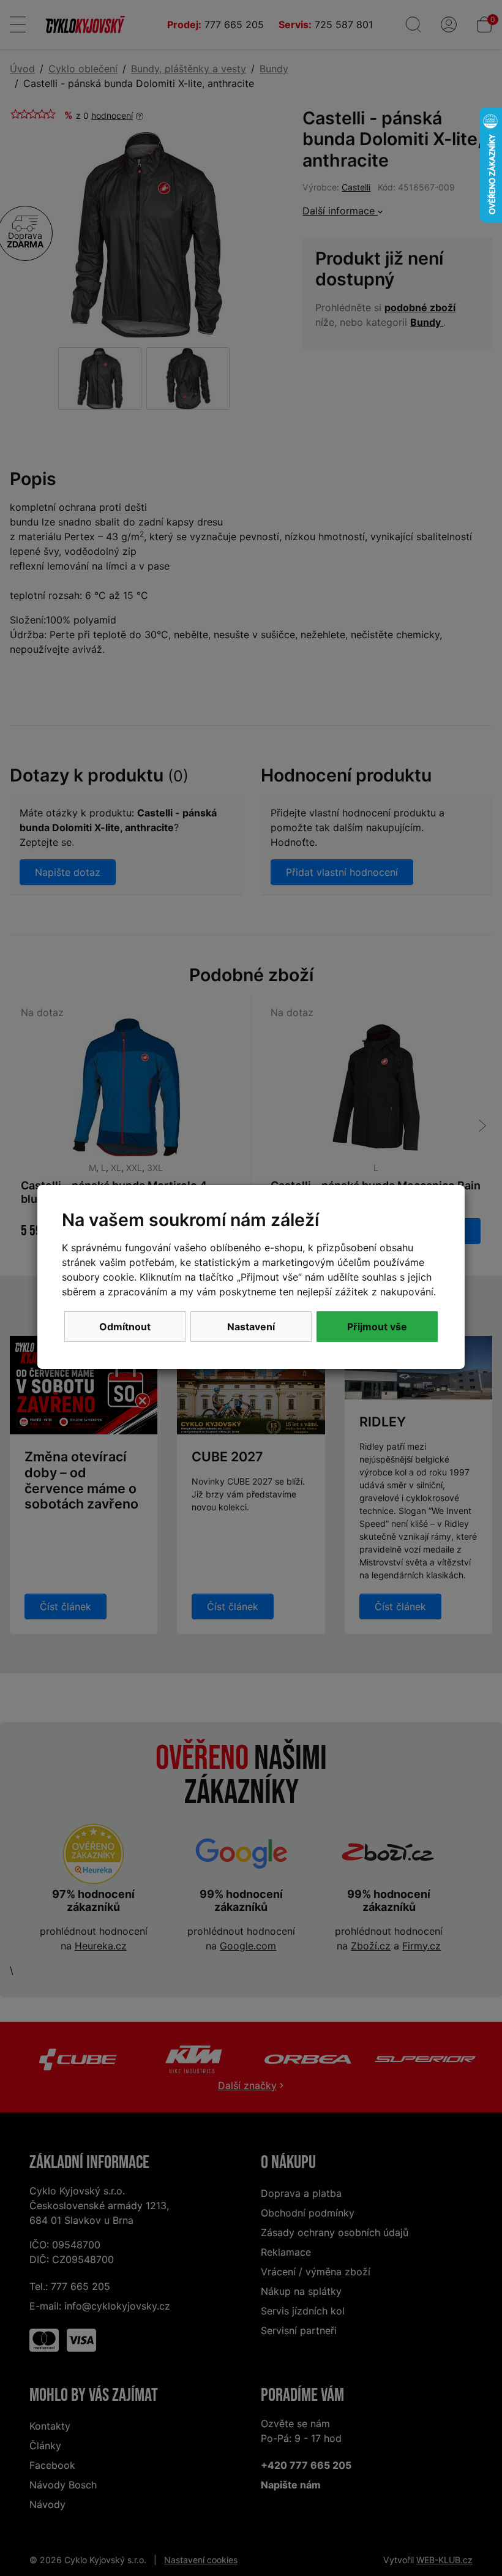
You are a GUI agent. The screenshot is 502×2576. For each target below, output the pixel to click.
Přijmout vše (377, 1327)
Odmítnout (125, 1327)
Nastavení (251, 1327)
